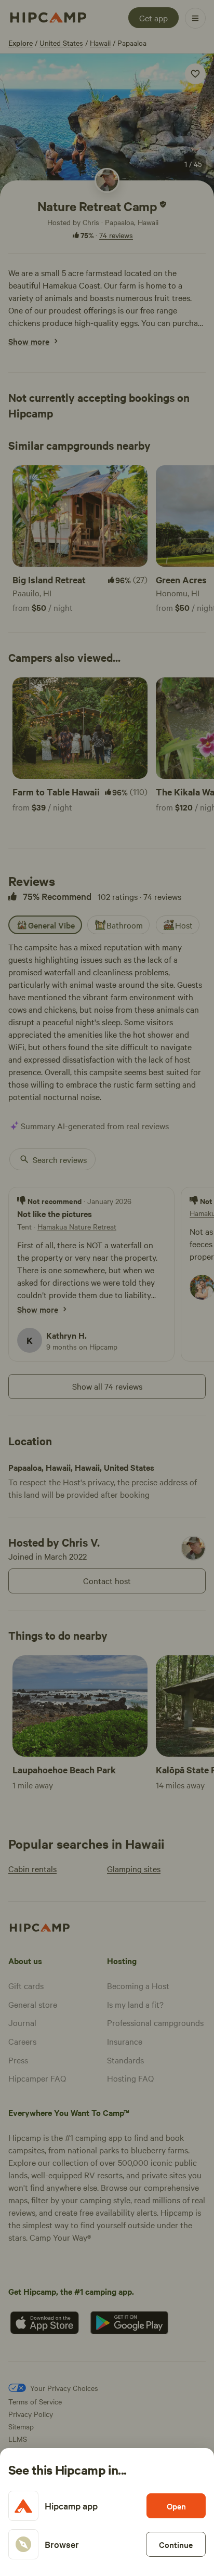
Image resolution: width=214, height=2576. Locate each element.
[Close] (107, 1288)
